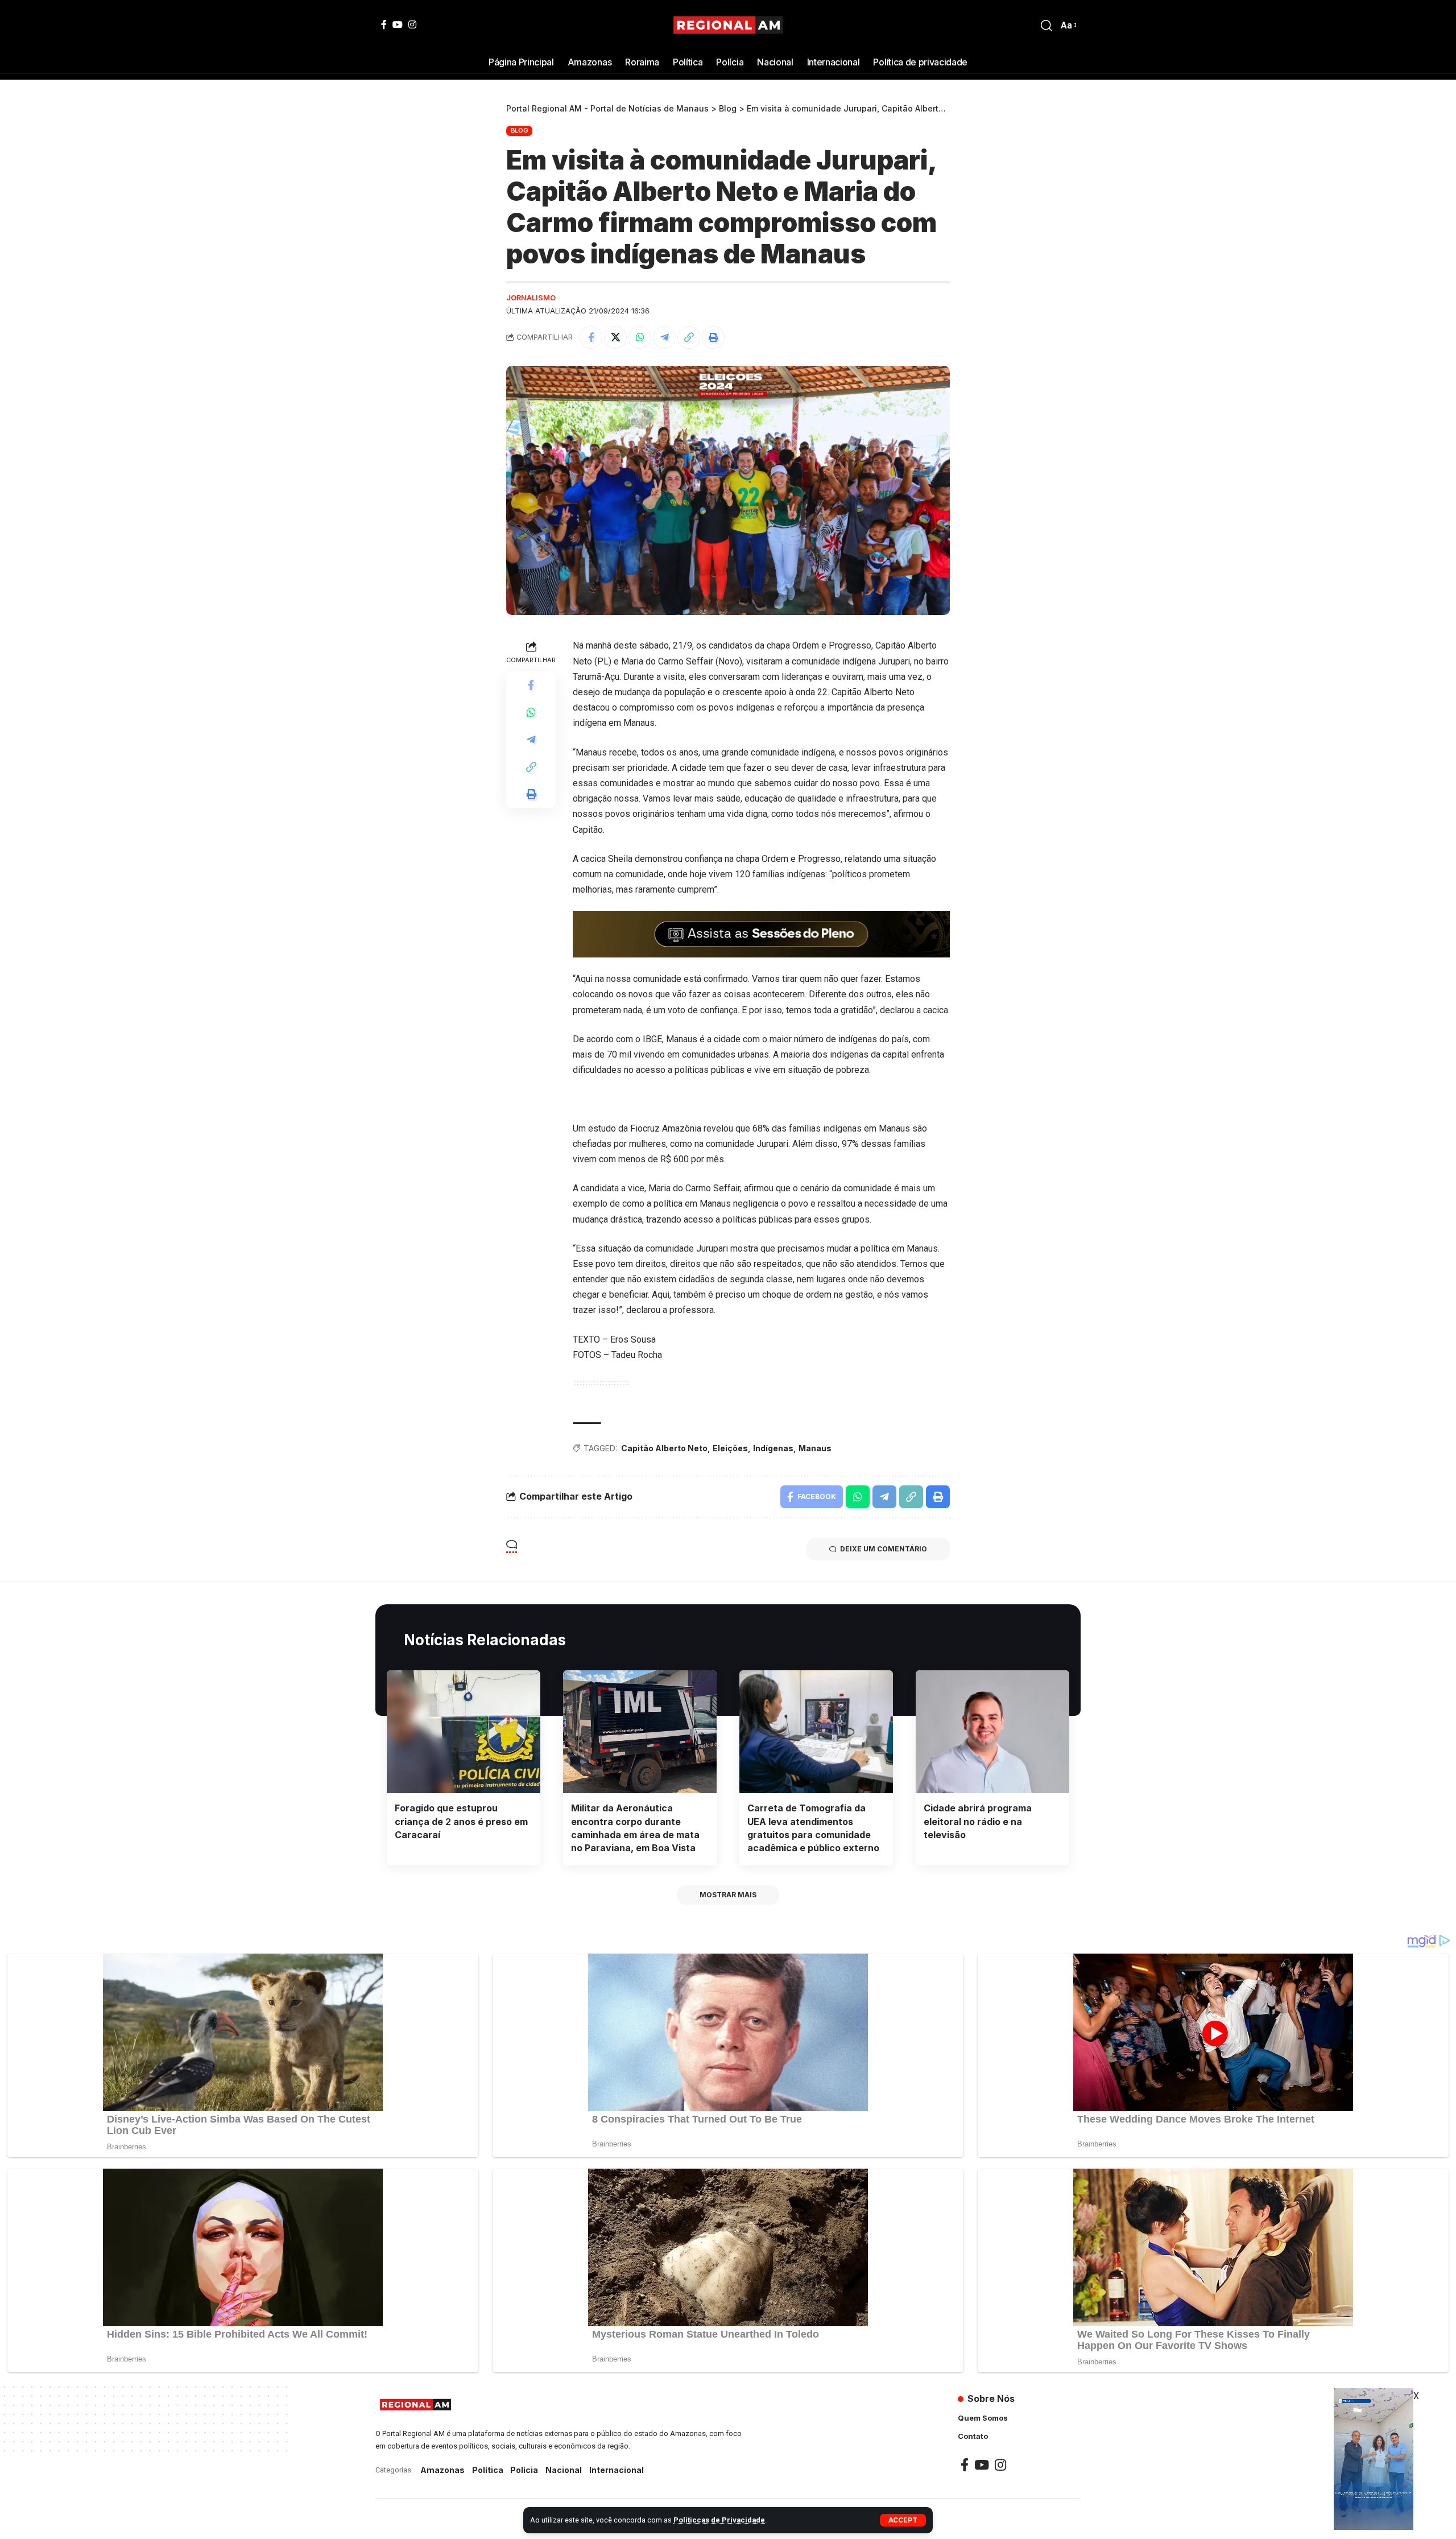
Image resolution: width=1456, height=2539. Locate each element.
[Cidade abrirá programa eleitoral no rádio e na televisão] (992, 1732)
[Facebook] (384, 24)
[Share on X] (615, 337)
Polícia (524, 2470)
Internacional (617, 2470)
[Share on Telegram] (664, 337)
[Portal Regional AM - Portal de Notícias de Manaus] (728, 26)
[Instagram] (412, 24)
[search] (1046, 26)
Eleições (730, 1448)
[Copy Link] (689, 337)
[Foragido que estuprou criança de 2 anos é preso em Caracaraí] (464, 1732)
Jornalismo (531, 298)
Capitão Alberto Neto (664, 1448)
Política (488, 2470)
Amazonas (442, 2470)
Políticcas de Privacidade (719, 2520)
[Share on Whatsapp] (640, 337)
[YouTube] (398, 24)
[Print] (713, 337)
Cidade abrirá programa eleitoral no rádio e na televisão (978, 1821)
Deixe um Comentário (884, 1549)
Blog (520, 130)
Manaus (815, 1448)
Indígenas (773, 1448)
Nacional (564, 2470)
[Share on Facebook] (591, 337)
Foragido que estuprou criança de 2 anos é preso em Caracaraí (461, 1821)
